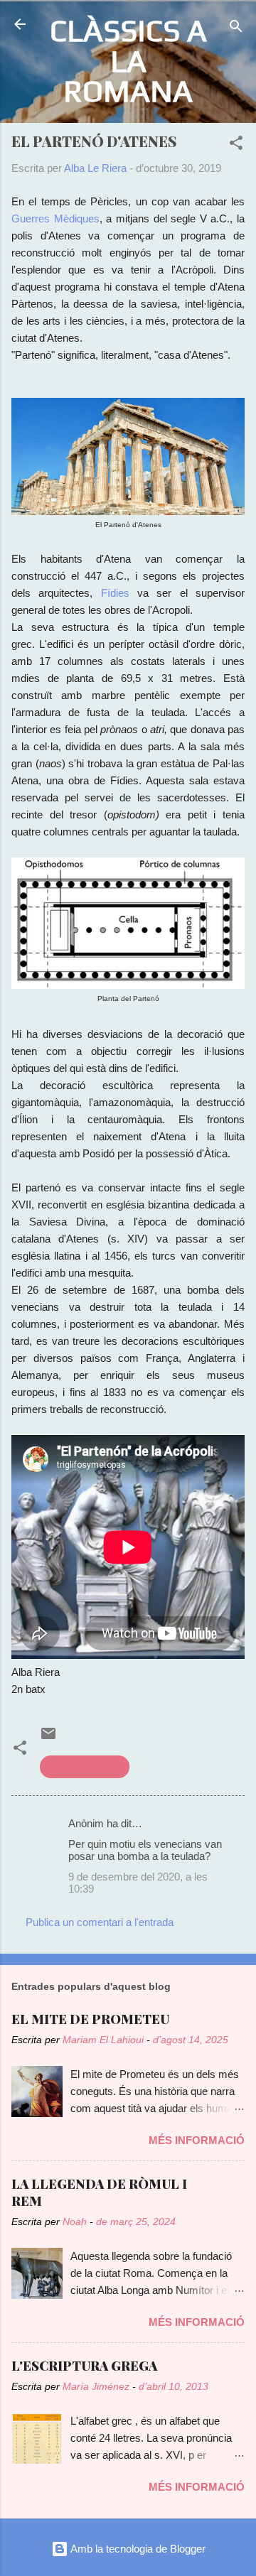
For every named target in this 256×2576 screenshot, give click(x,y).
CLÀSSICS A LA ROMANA (128, 60)
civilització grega (85, 1766)
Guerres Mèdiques (55, 218)
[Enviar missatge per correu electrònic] (48, 1738)
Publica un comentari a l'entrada (100, 1922)
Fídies (115, 593)
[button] (236, 145)
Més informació (197, 2140)
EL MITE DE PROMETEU (90, 2019)
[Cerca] (236, 29)
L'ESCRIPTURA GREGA (84, 2366)
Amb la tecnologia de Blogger (137, 2549)
